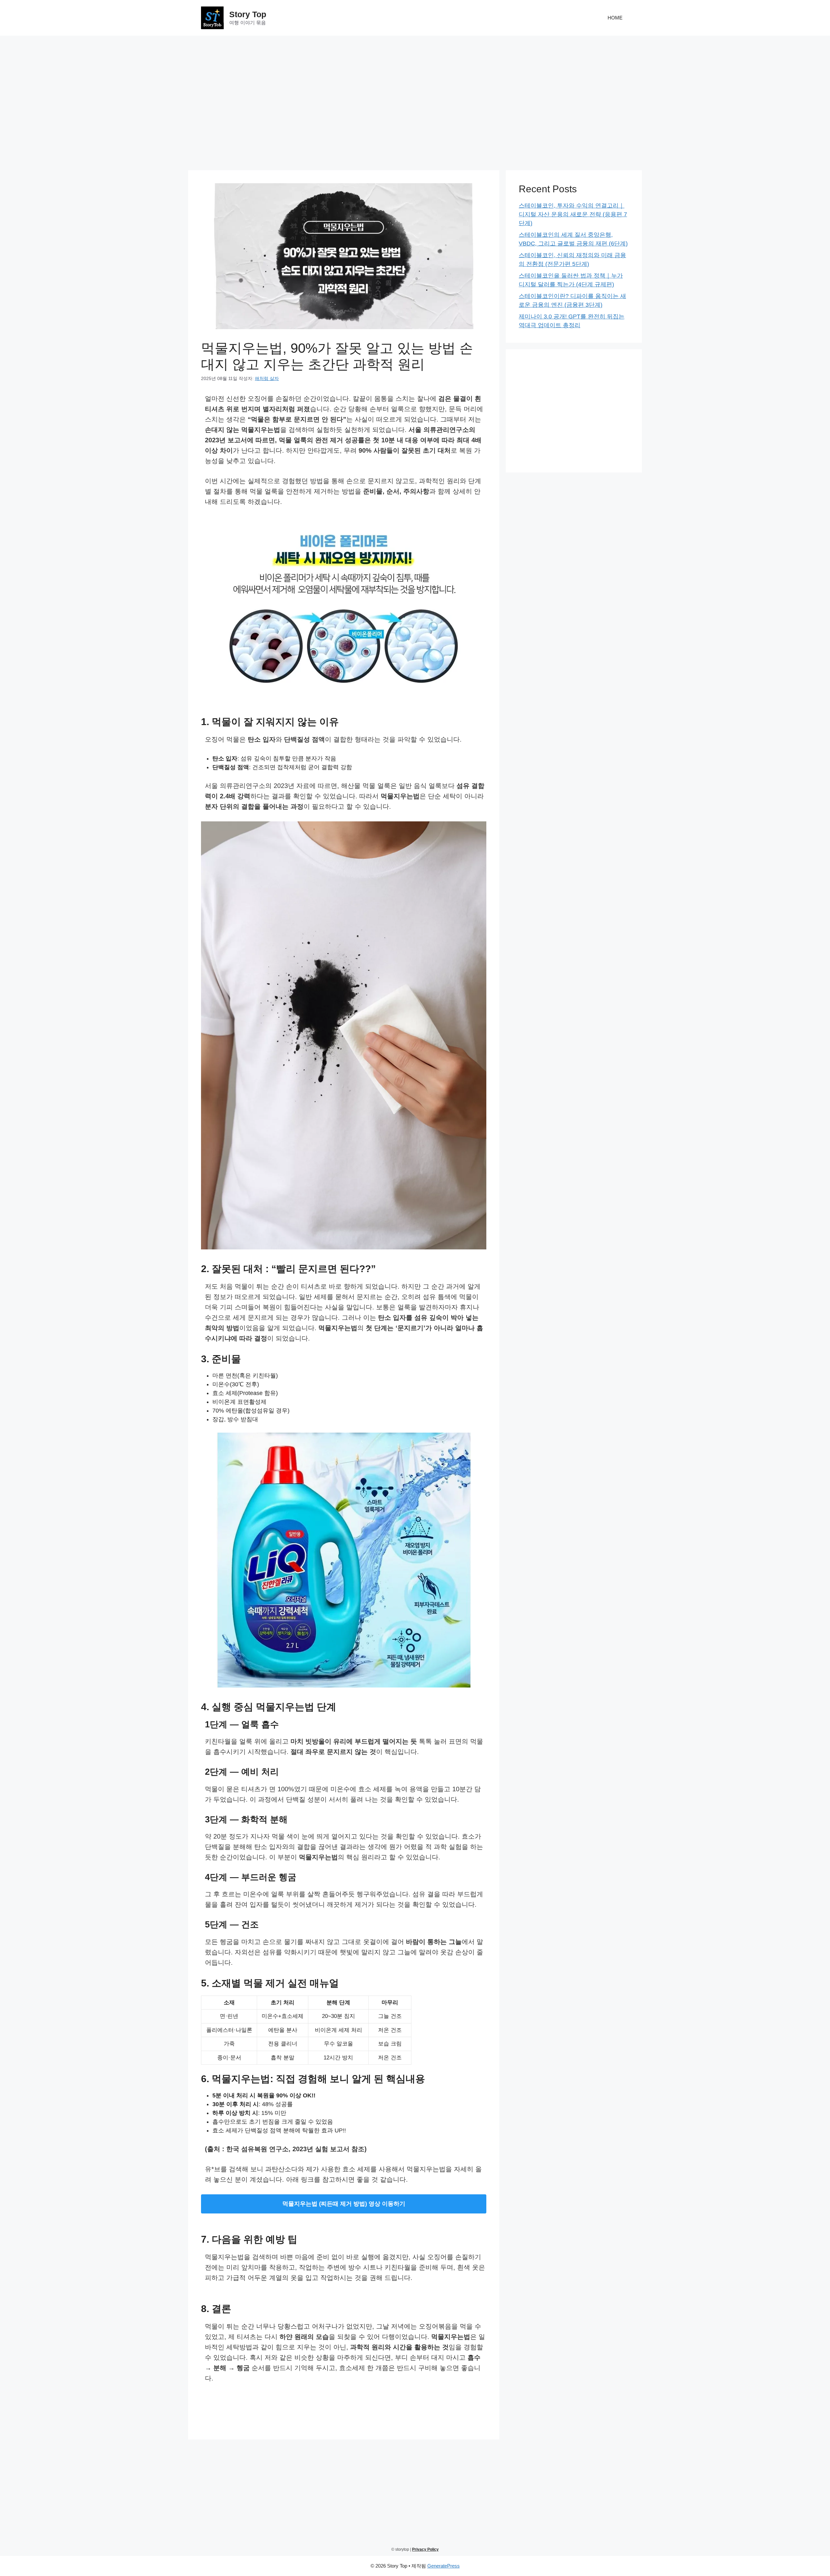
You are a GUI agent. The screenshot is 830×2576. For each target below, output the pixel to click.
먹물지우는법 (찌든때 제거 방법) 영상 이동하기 (344, 2204)
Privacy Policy (425, 2549)
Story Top (248, 14)
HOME (615, 18)
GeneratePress (444, 2566)
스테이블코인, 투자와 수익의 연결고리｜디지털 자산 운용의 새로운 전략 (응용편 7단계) (573, 214)
